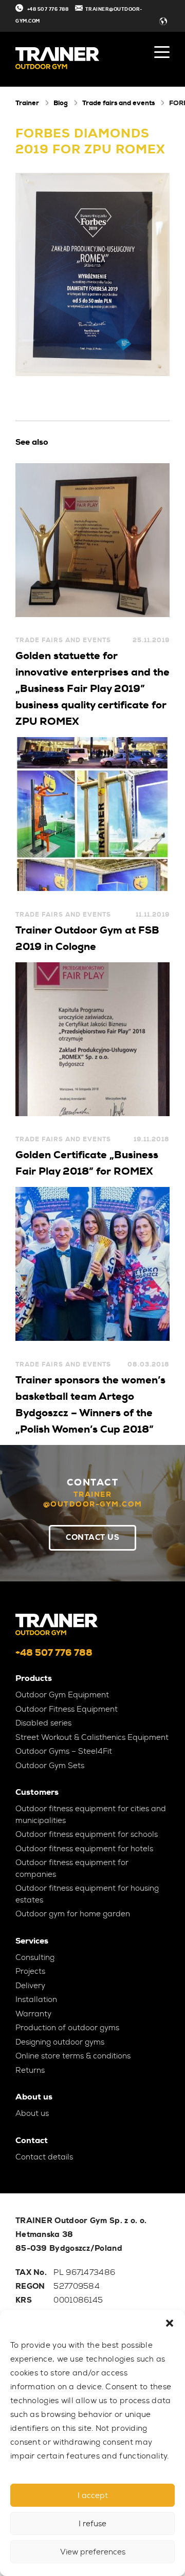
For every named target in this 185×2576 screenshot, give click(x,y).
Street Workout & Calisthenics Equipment (92, 1737)
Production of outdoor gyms (67, 2028)
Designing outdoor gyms (60, 2042)
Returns (30, 2070)
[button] (170, 2323)
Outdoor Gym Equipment (62, 1695)
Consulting (35, 1957)
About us (32, 2113)
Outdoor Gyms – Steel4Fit (64, 1751)
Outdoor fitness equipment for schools (87, 1834)
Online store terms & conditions (73, 2056)
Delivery (30, 1986)
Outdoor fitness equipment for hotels (84, 1849)
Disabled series (43, 1723)
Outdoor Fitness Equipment (67, 1709)
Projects (30, 1971)
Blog (61, 103)
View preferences (93, 2552)
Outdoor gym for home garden (73, 1914)
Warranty (33, 2014)
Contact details (44, 2157)
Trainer (27, 103)
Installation (36, 1999)
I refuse (92, 2524)
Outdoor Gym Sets (50, 1766)
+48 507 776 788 (48, 9)
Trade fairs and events (118, 103)
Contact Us (92, 1537)
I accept (93, 2495)
